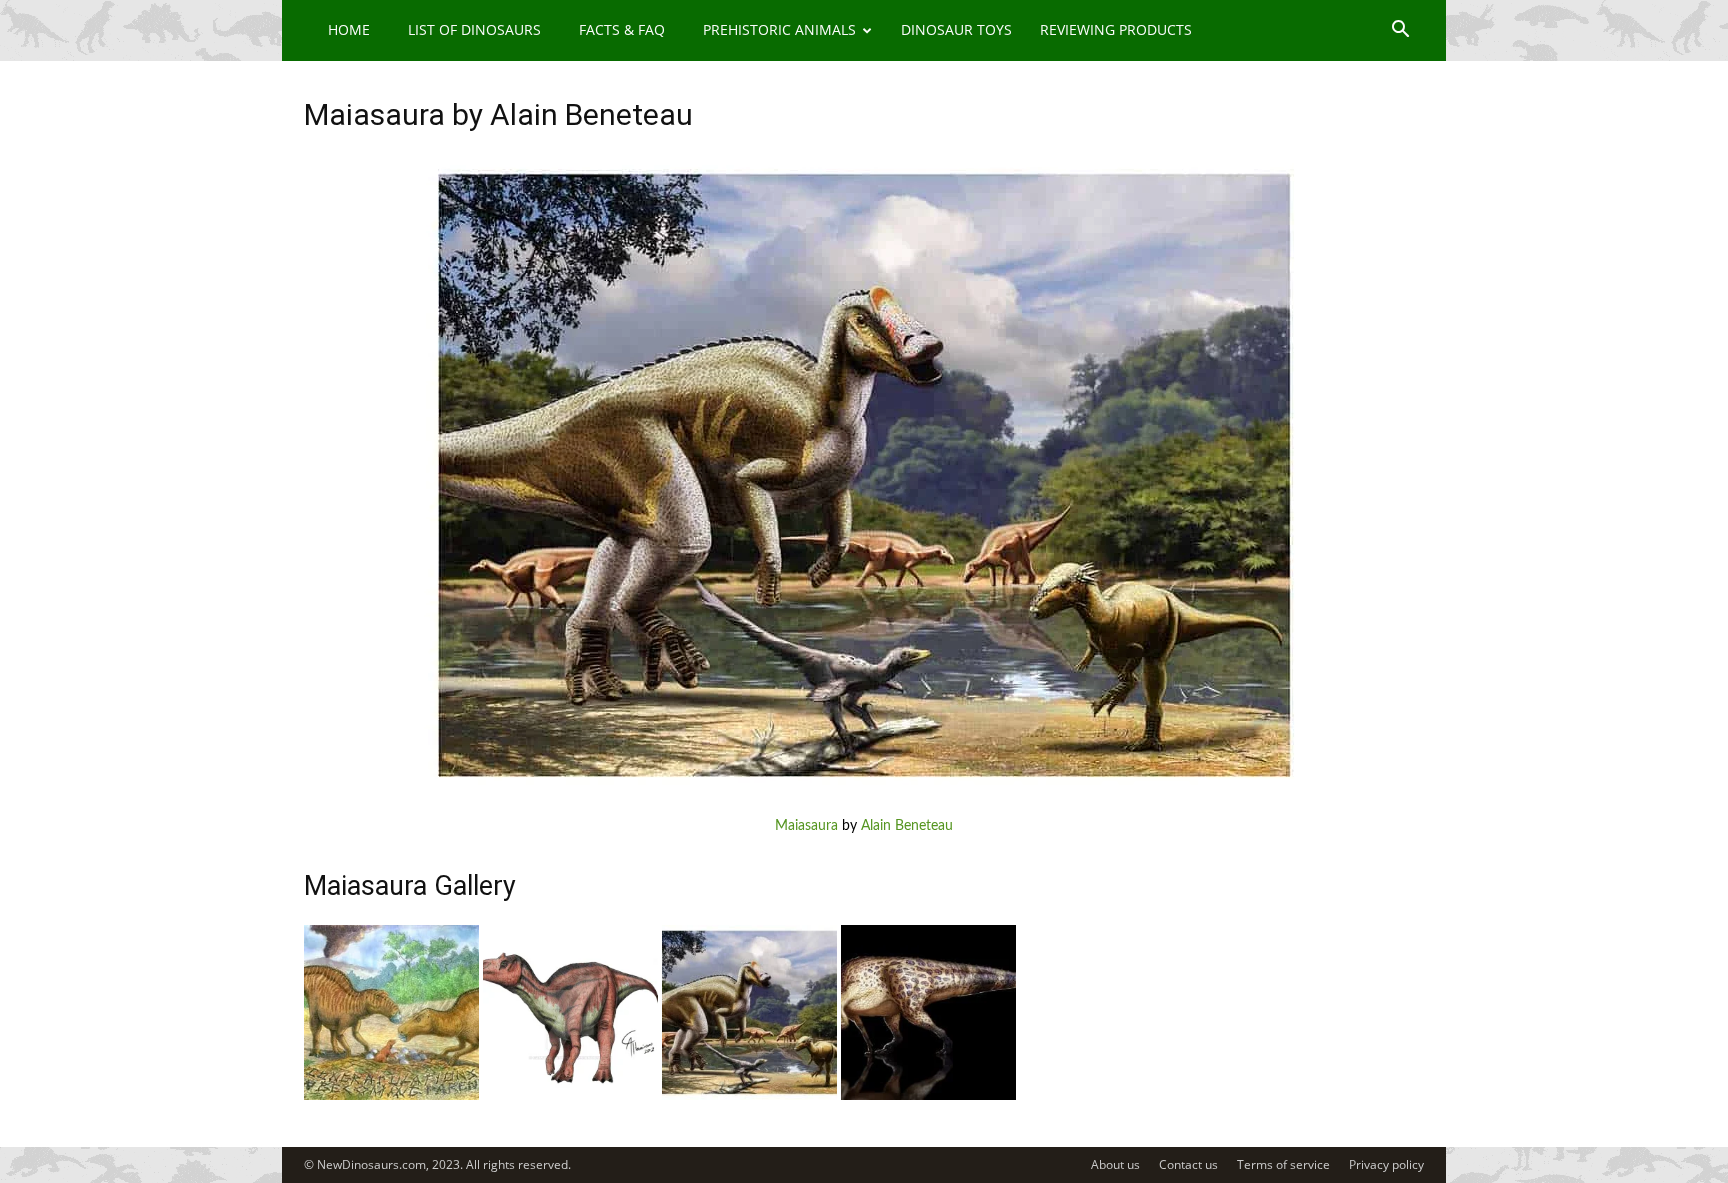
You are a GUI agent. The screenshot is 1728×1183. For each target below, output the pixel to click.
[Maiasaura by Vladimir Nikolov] (391, 1096)
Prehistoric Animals (779, 29)
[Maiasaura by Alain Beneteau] (864, 795)
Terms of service (1283, 1164)
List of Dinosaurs (474, 29)
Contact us (1188, 1164)
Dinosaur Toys (956, 29)
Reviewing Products (1116, 29)
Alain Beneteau (907, 826)
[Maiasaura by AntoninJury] (928, 1096)
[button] (1400, 31)
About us (1115, 1164)
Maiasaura (806, 826)
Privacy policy (1386, 1164)
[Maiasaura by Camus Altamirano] (570, 1096)
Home (349, 29)
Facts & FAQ (622, 29)
